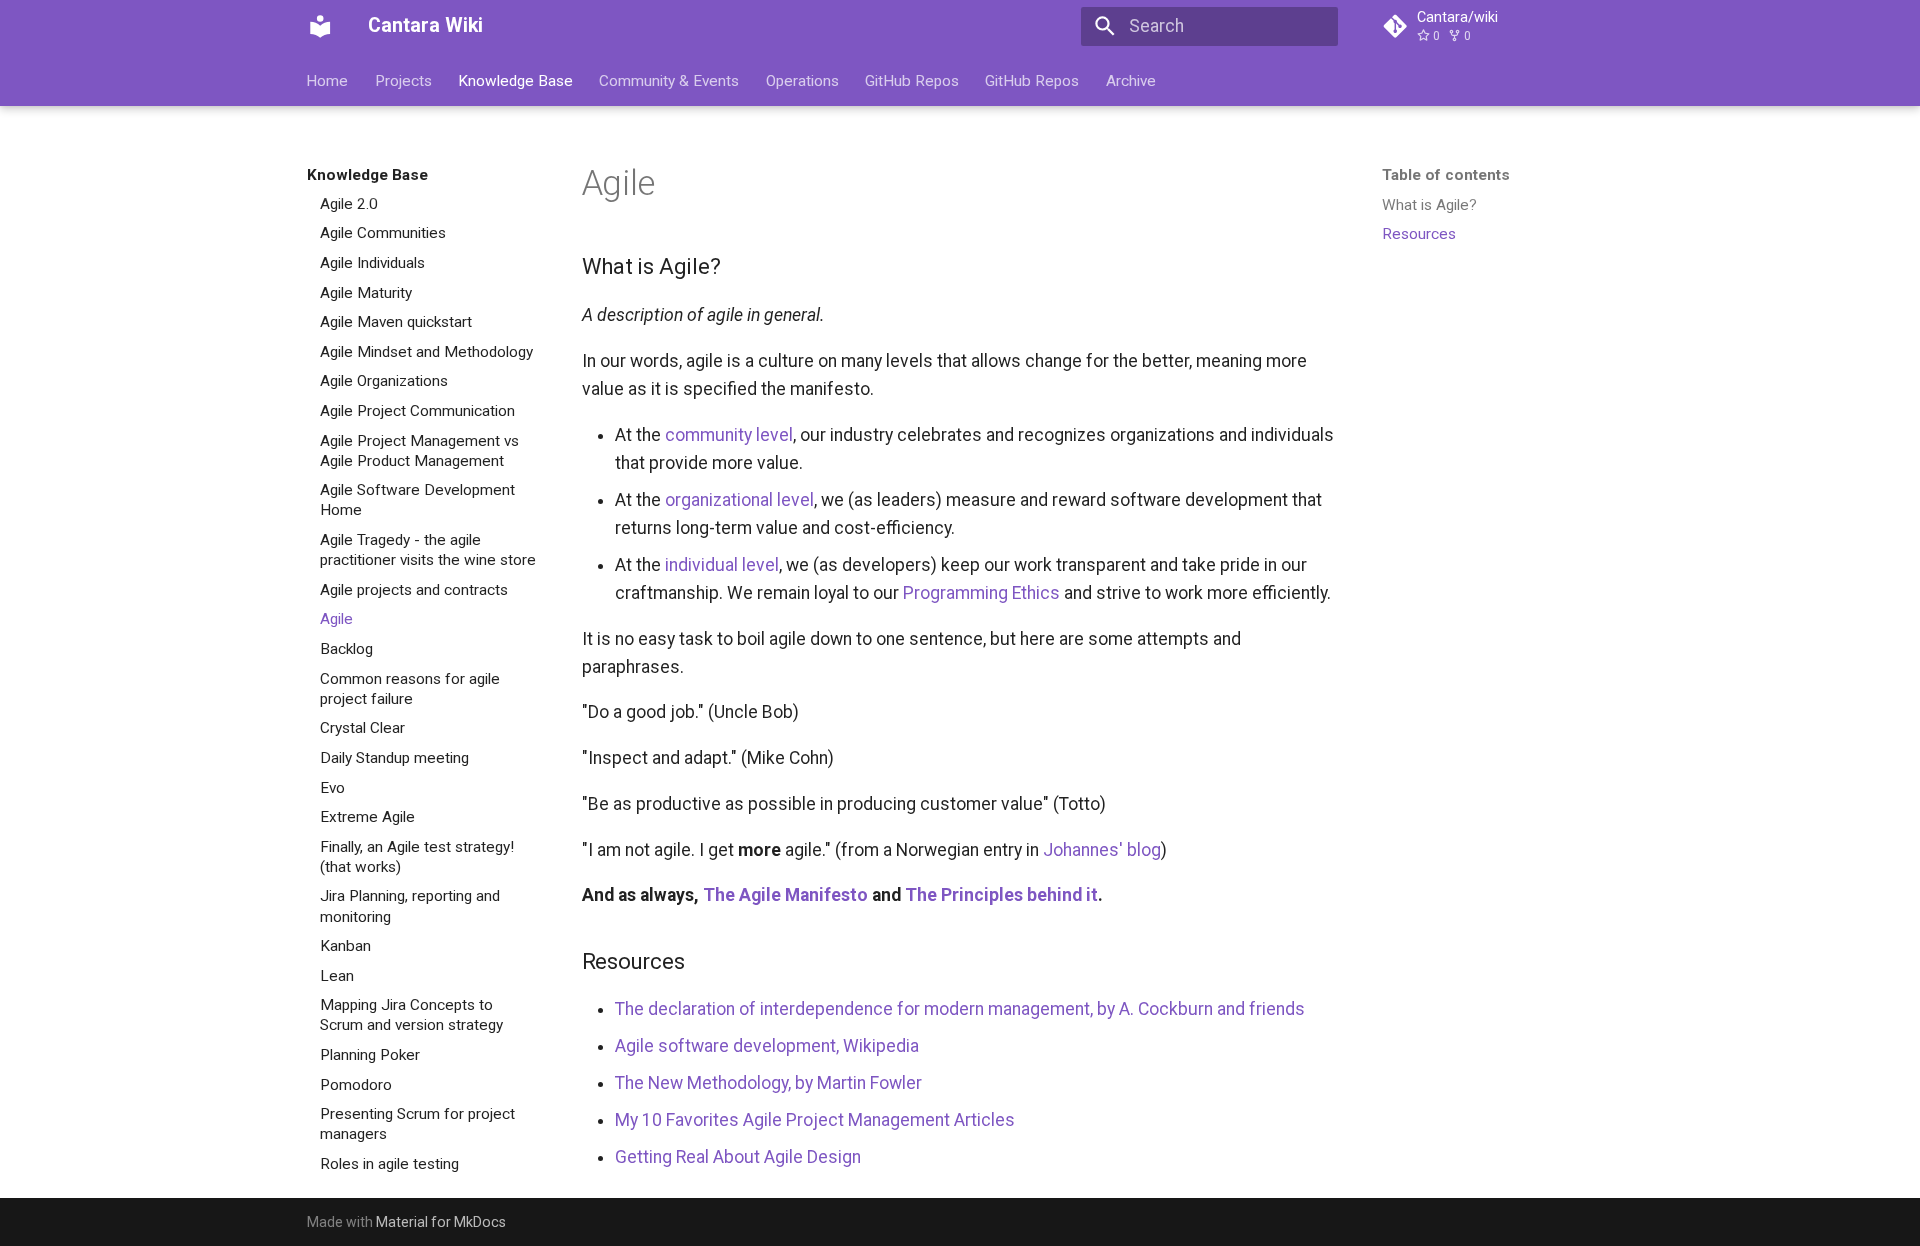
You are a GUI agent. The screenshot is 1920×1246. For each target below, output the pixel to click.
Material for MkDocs (441, 1222)
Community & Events (670, 80)
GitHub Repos (912, 80)
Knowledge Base (515, 80)
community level (729, 435)
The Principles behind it (1001, 895)
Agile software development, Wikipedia (767, 1046)
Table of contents (1446, 175)
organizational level (739, 500)
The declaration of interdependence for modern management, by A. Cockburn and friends (960, 1009)
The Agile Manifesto (785, 895)
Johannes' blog (1102, 850)
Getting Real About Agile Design (738, 1157)
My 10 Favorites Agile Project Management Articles (815, 1120)
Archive (1131, 80)
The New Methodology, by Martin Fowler (768, 1083)
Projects (403, 80)
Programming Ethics (981, 593)
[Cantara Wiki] (320, 26)
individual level (722, 565)
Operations (802, 80)
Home (328, 80)
